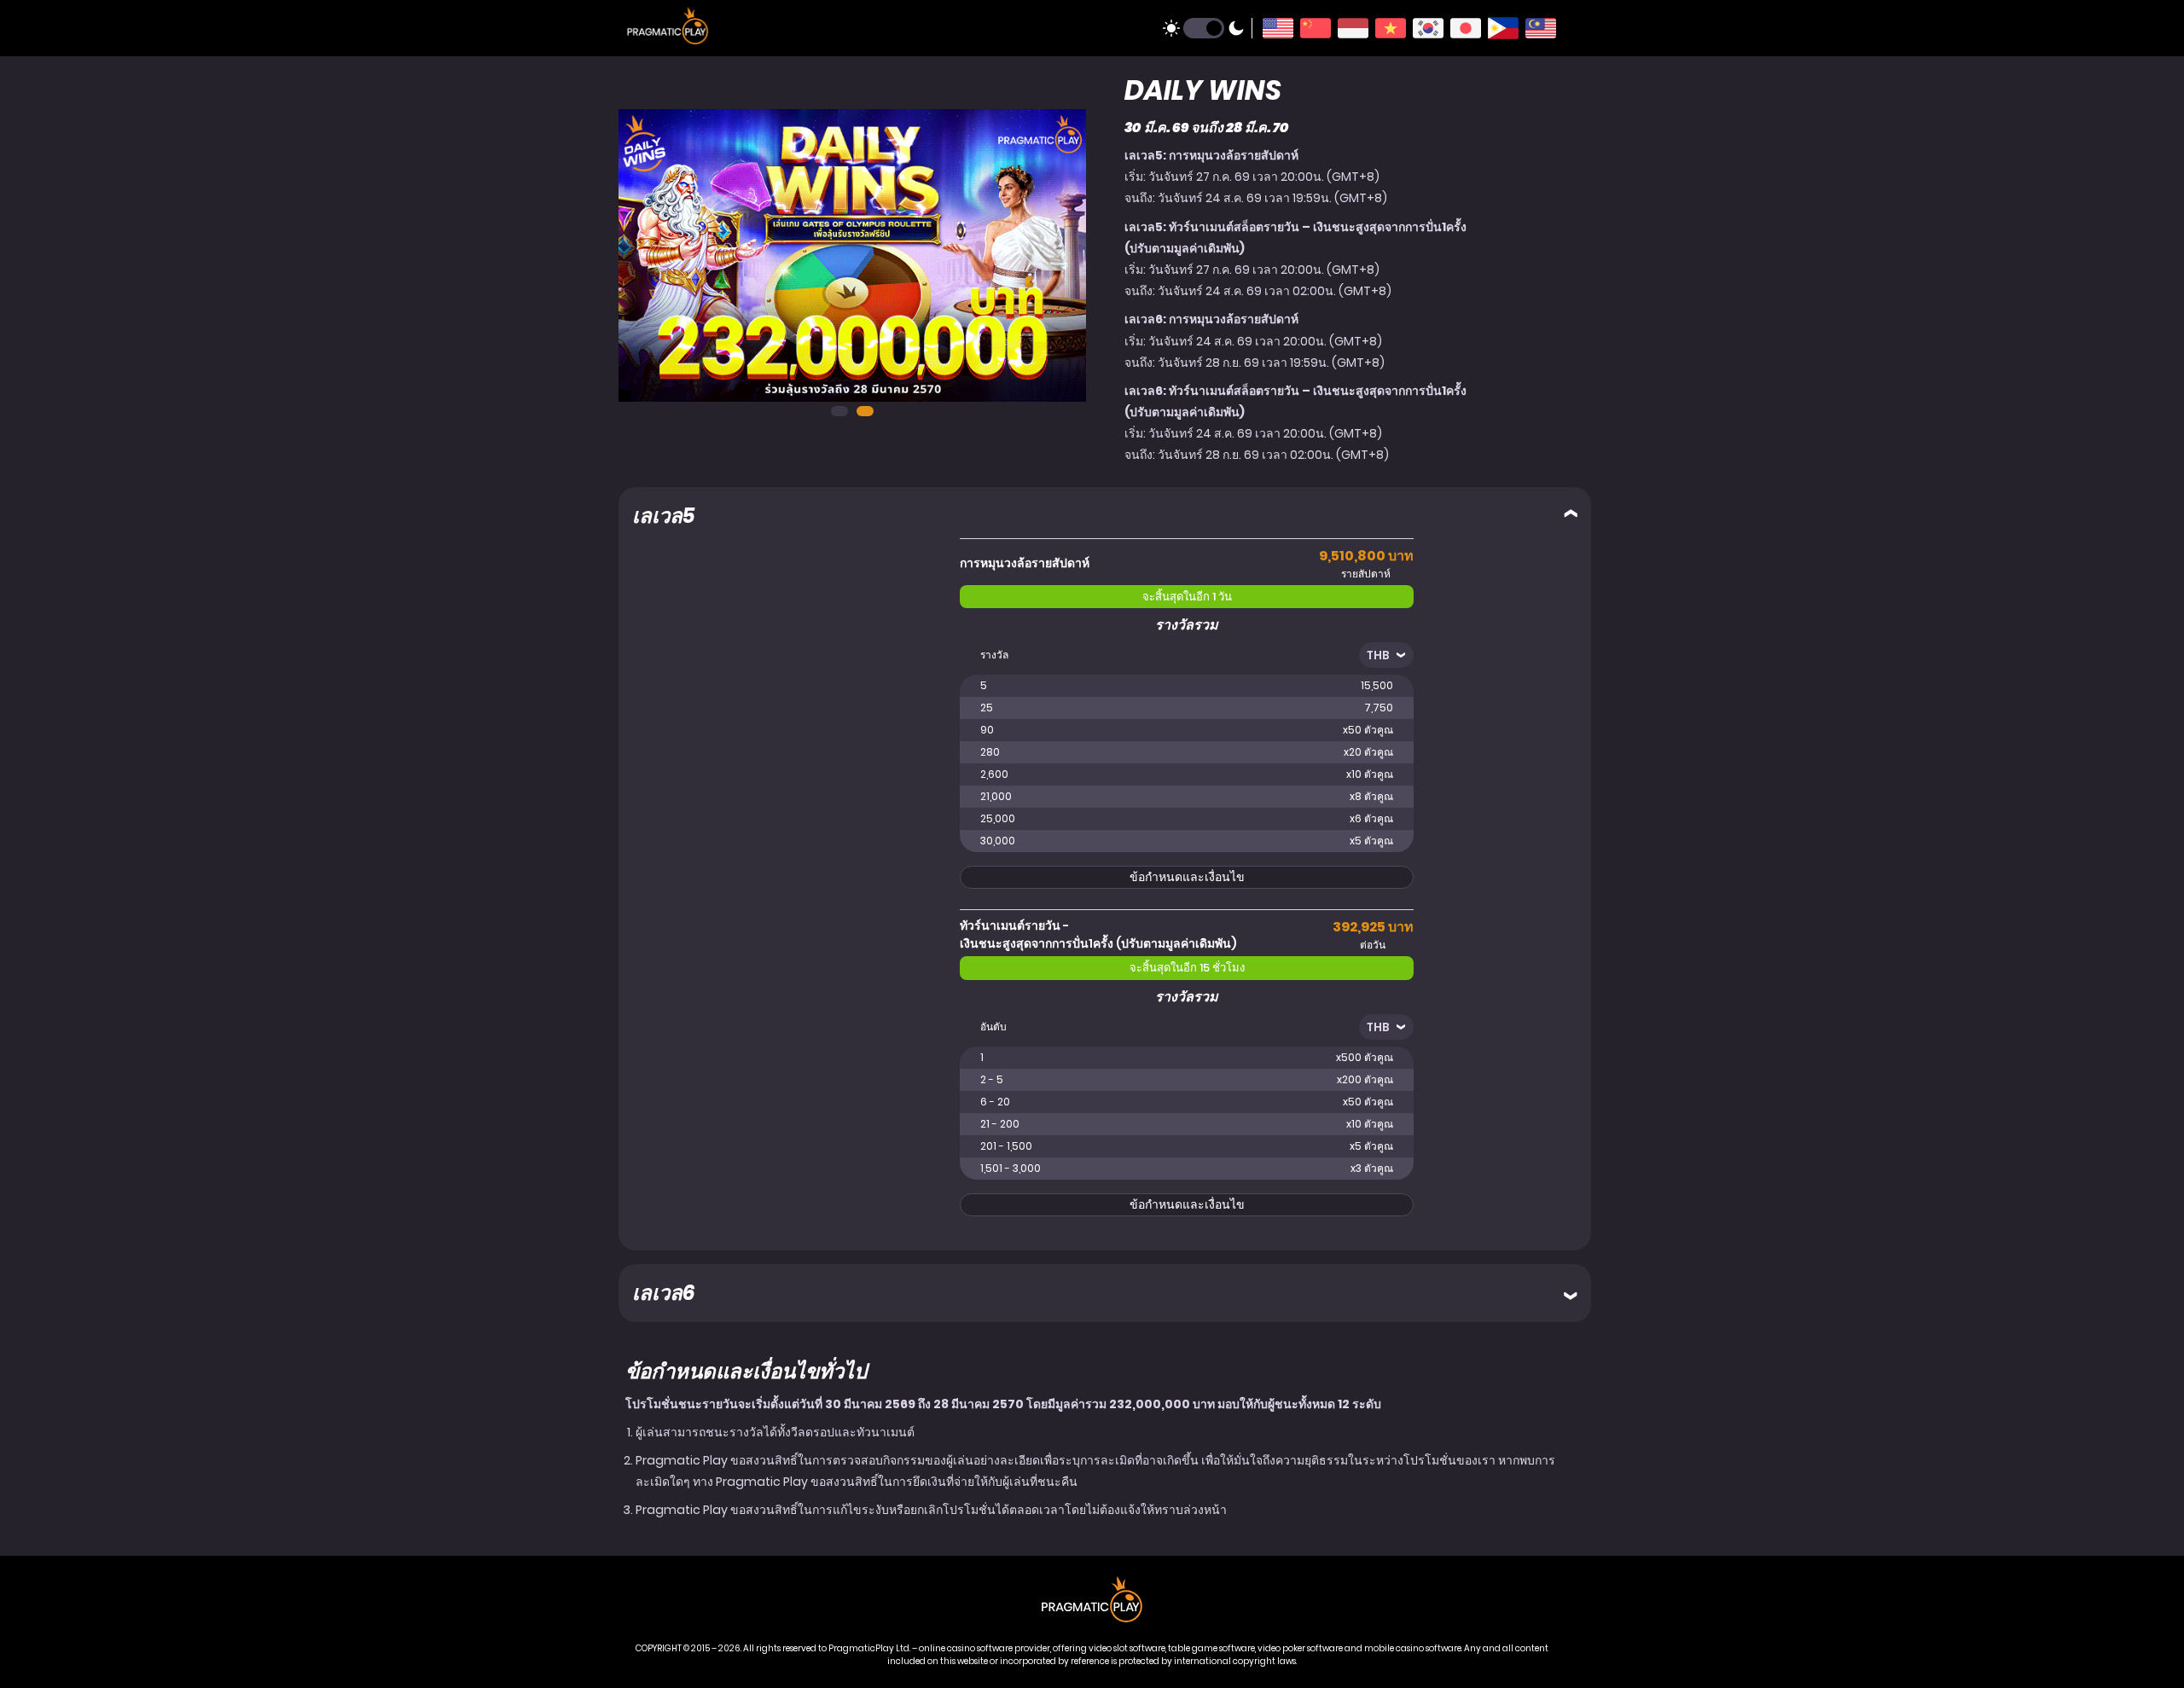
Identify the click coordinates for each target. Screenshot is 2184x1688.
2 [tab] (865, 411)
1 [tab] (839, 411)
